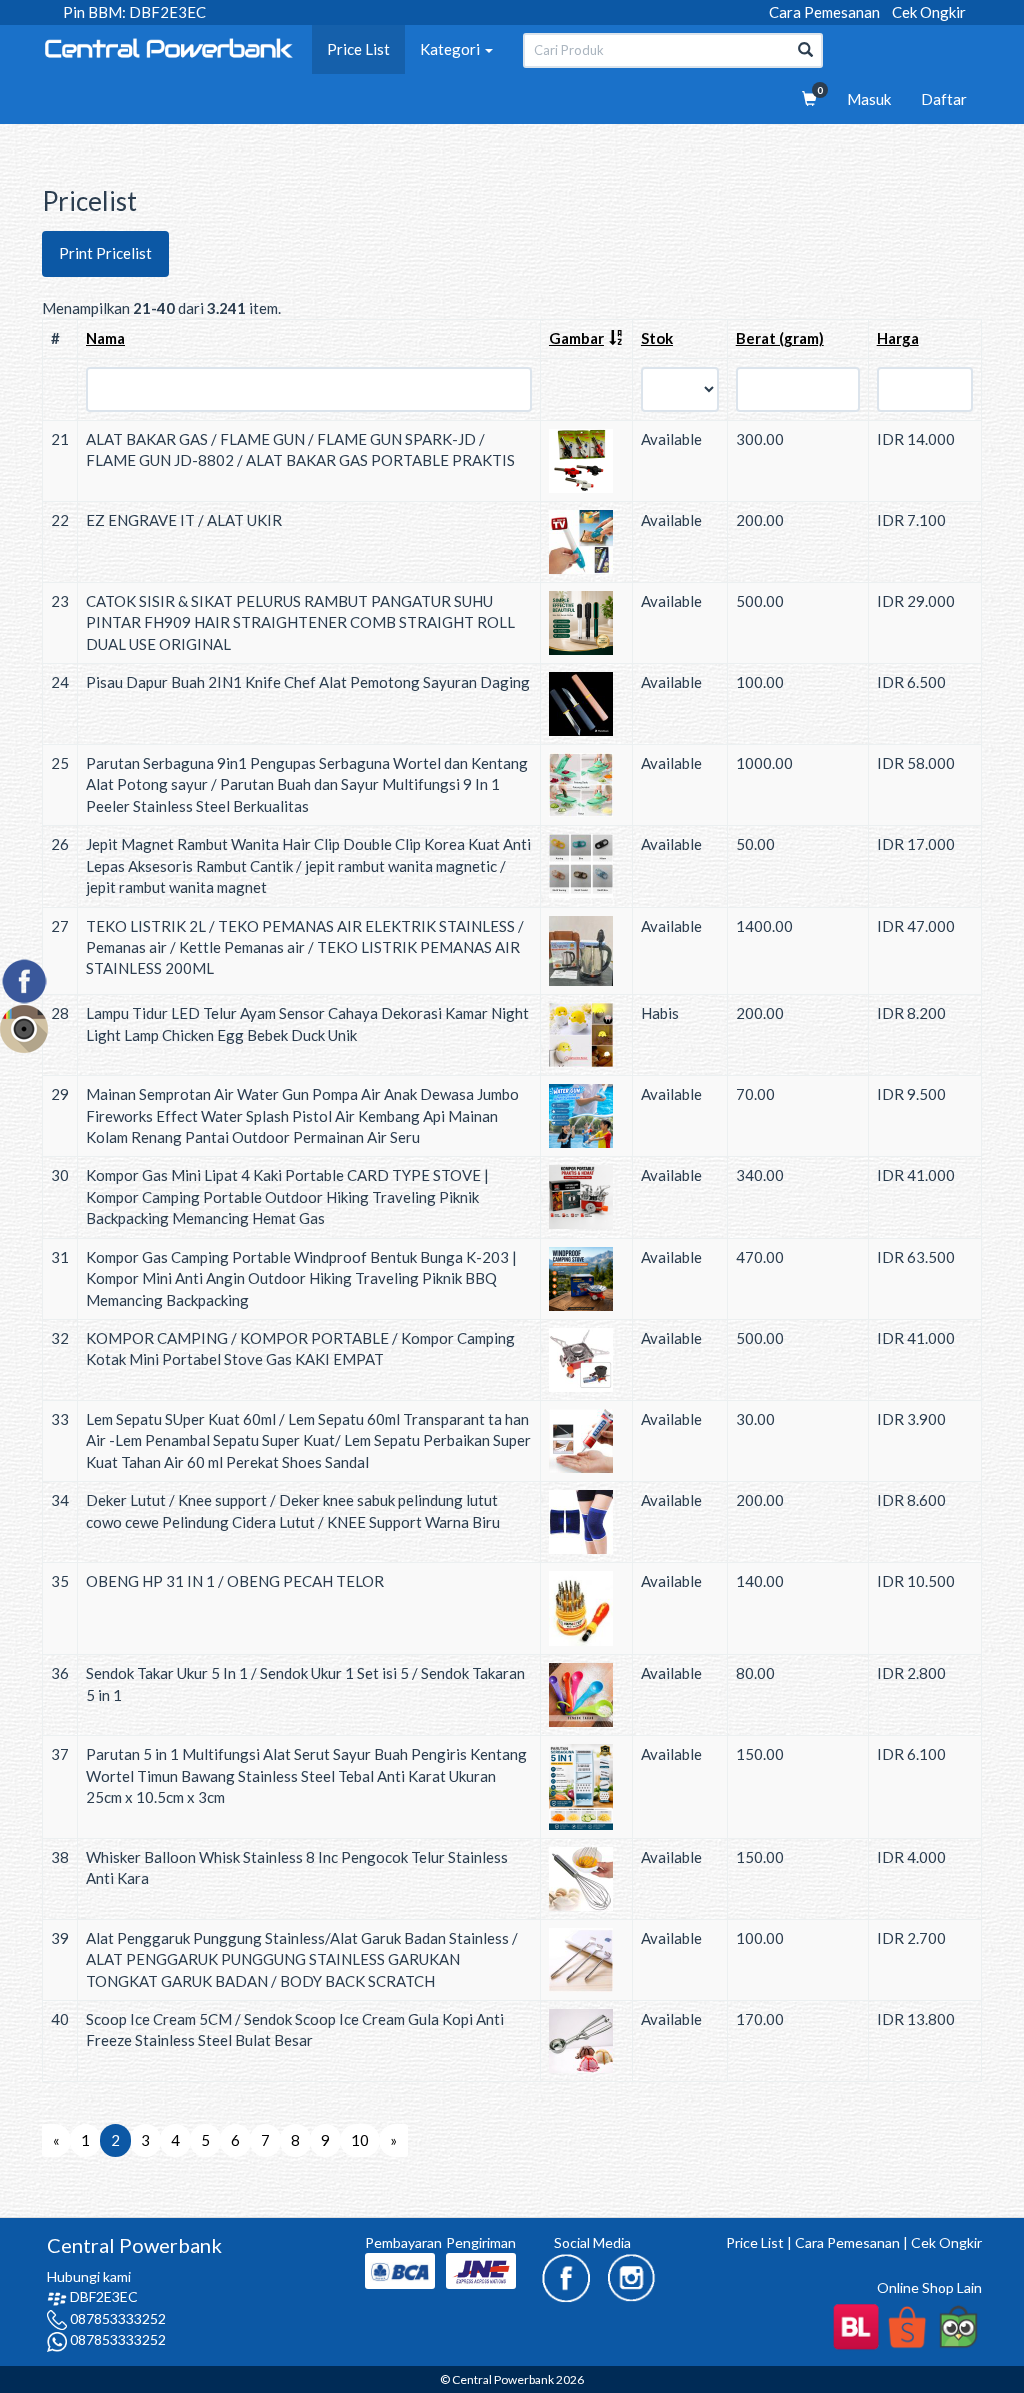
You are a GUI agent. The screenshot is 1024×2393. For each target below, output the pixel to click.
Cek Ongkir (929, 12)
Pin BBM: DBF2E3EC (134, 12)
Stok (657, 338)
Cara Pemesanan (824, 12)
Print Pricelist (105, 253)
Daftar (944, 99)
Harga (898, 338)
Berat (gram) (780, 338)
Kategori (451, 49)
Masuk (869, 99)
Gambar (576, 338)
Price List (358, 49)
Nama (105, 338)
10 (360, 2140)
